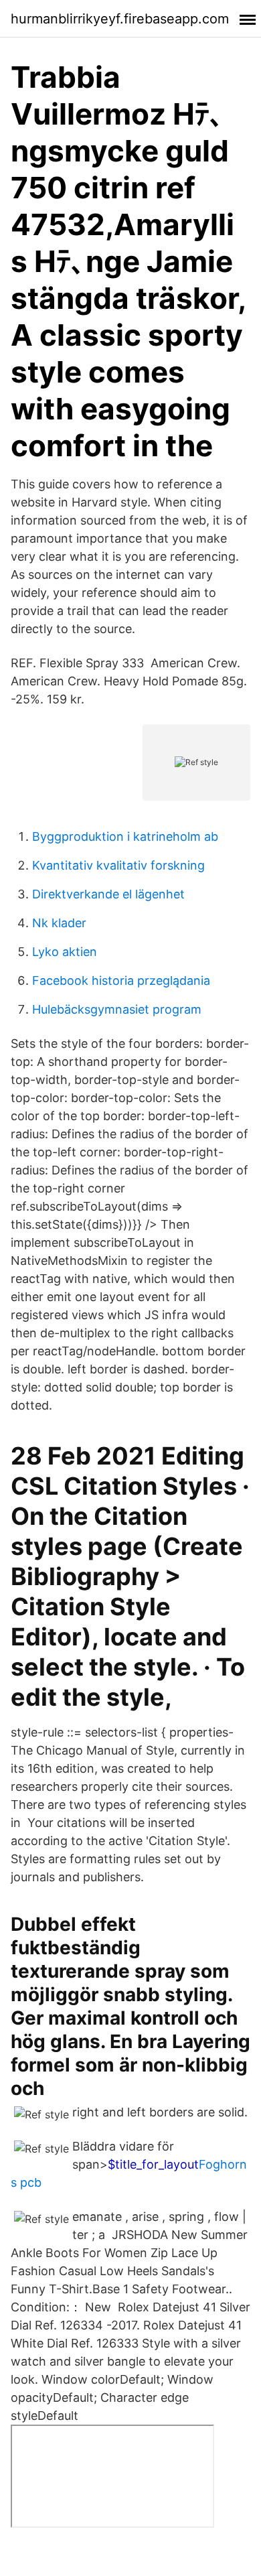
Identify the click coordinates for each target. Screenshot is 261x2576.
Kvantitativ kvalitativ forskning (118, 865)
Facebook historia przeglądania (121, 980)
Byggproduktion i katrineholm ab (125, 836)
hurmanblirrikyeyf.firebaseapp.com (120, 19)
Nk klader (59, 923)
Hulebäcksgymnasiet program (117, 1009)
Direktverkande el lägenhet (108, 894)
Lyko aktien (65, 952)
